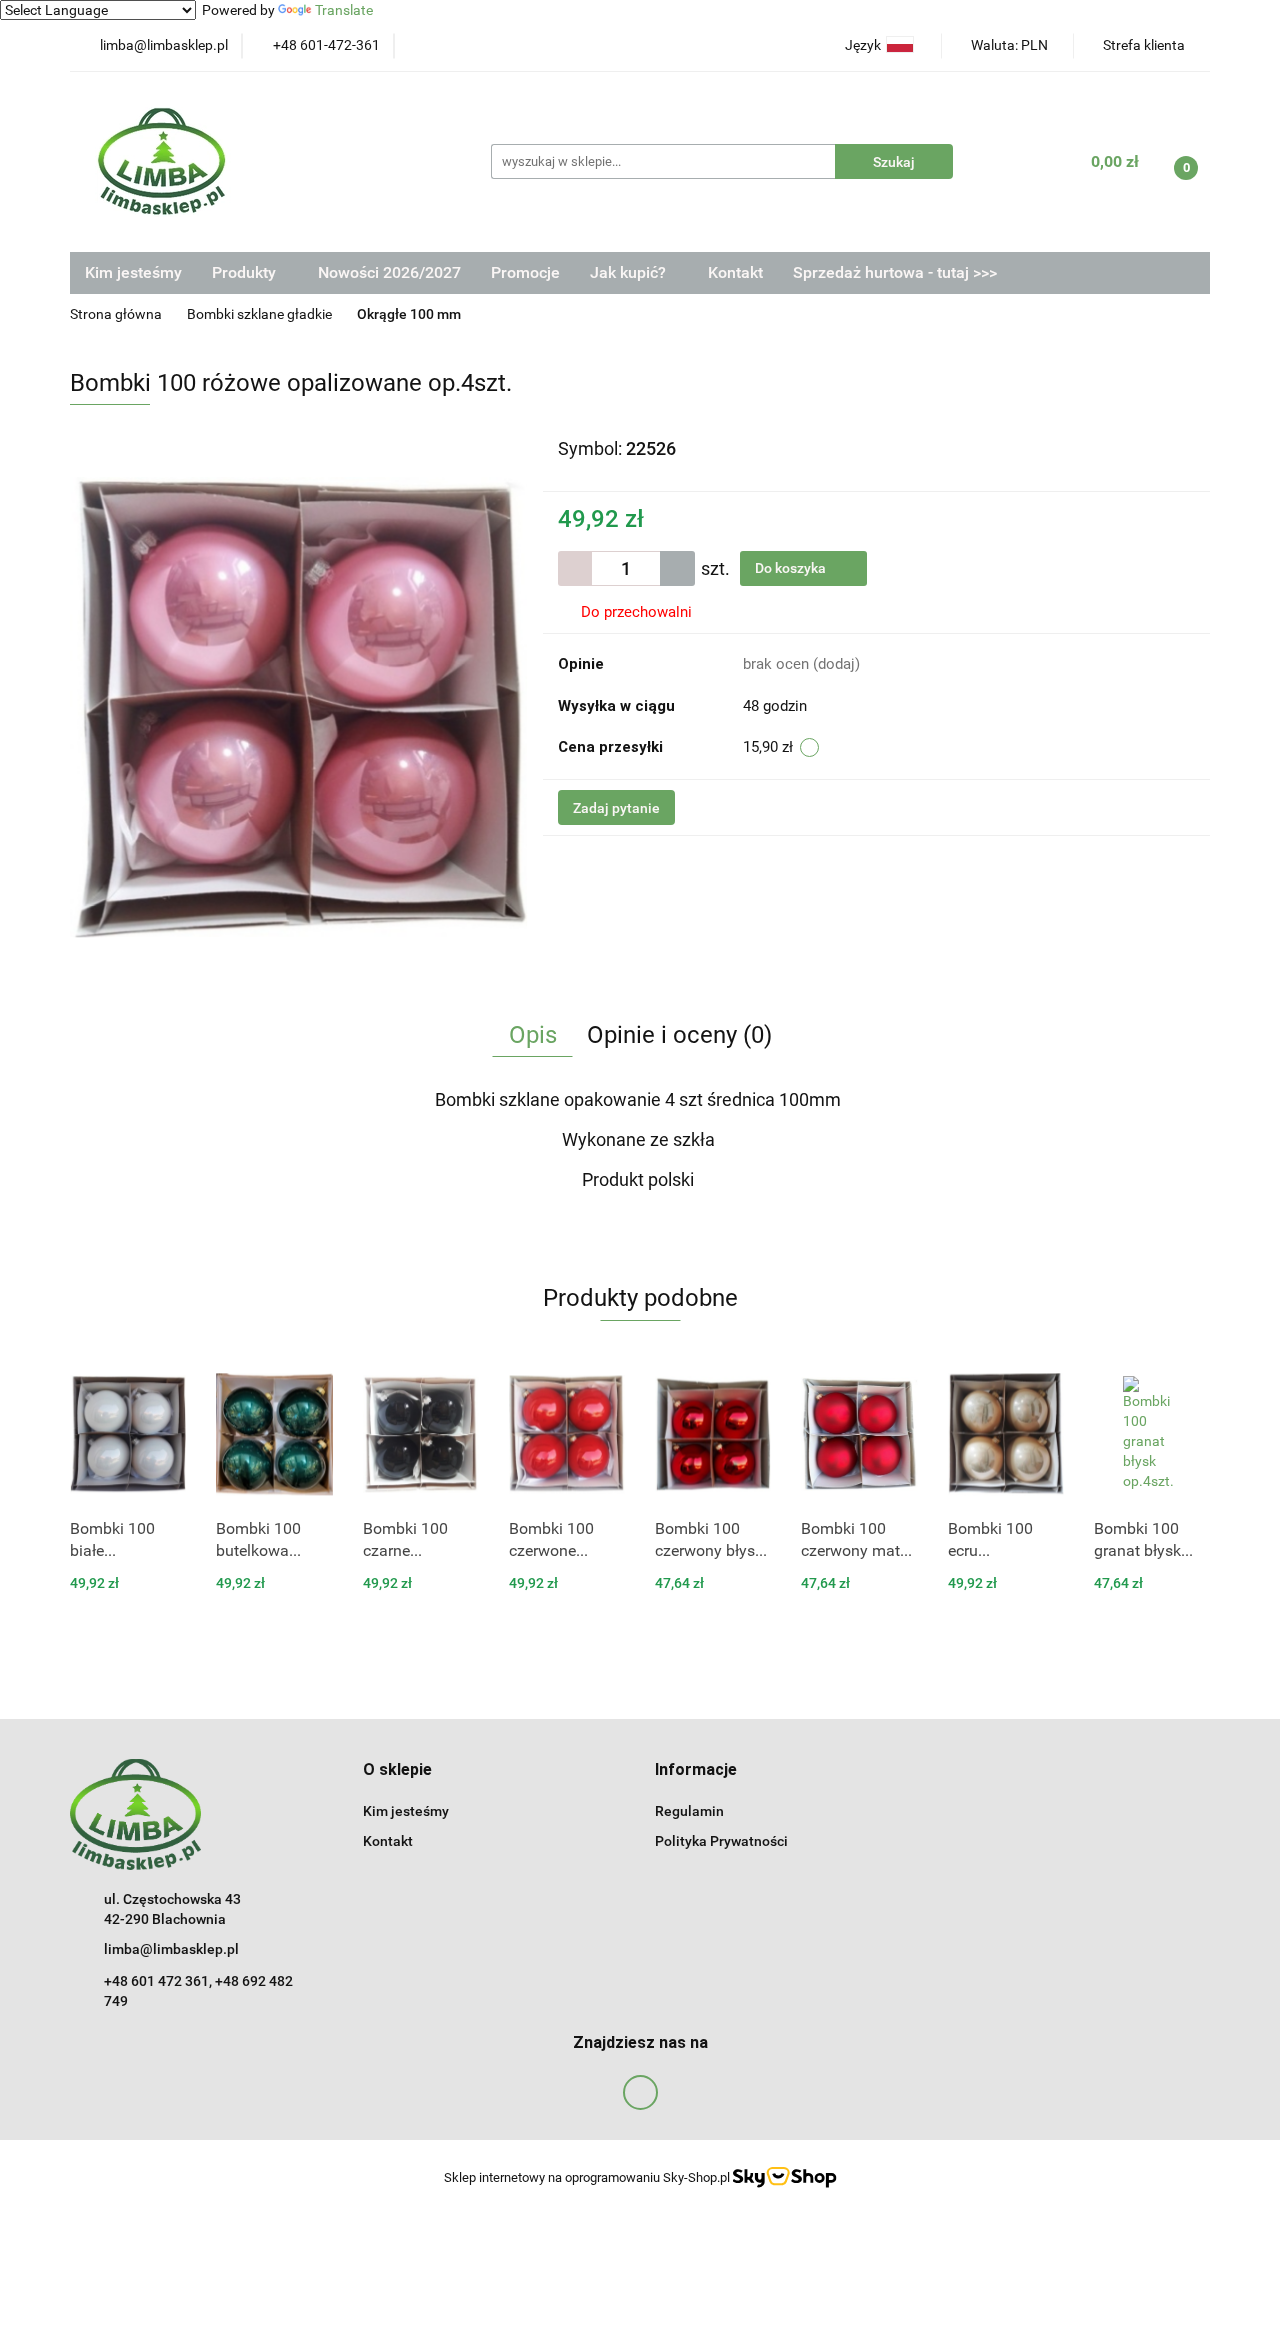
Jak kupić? (630, 272)
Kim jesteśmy (133, 272)
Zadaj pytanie (616, 808)
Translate (344, 10)
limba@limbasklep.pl (171, 1949)
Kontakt (735, 272)
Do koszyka (792, 568)
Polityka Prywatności (721, 1841)
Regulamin (689, 1811)
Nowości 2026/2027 (389, 272)
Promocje (525, 272)
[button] (397, 1770)
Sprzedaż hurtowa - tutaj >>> (895, 272)
